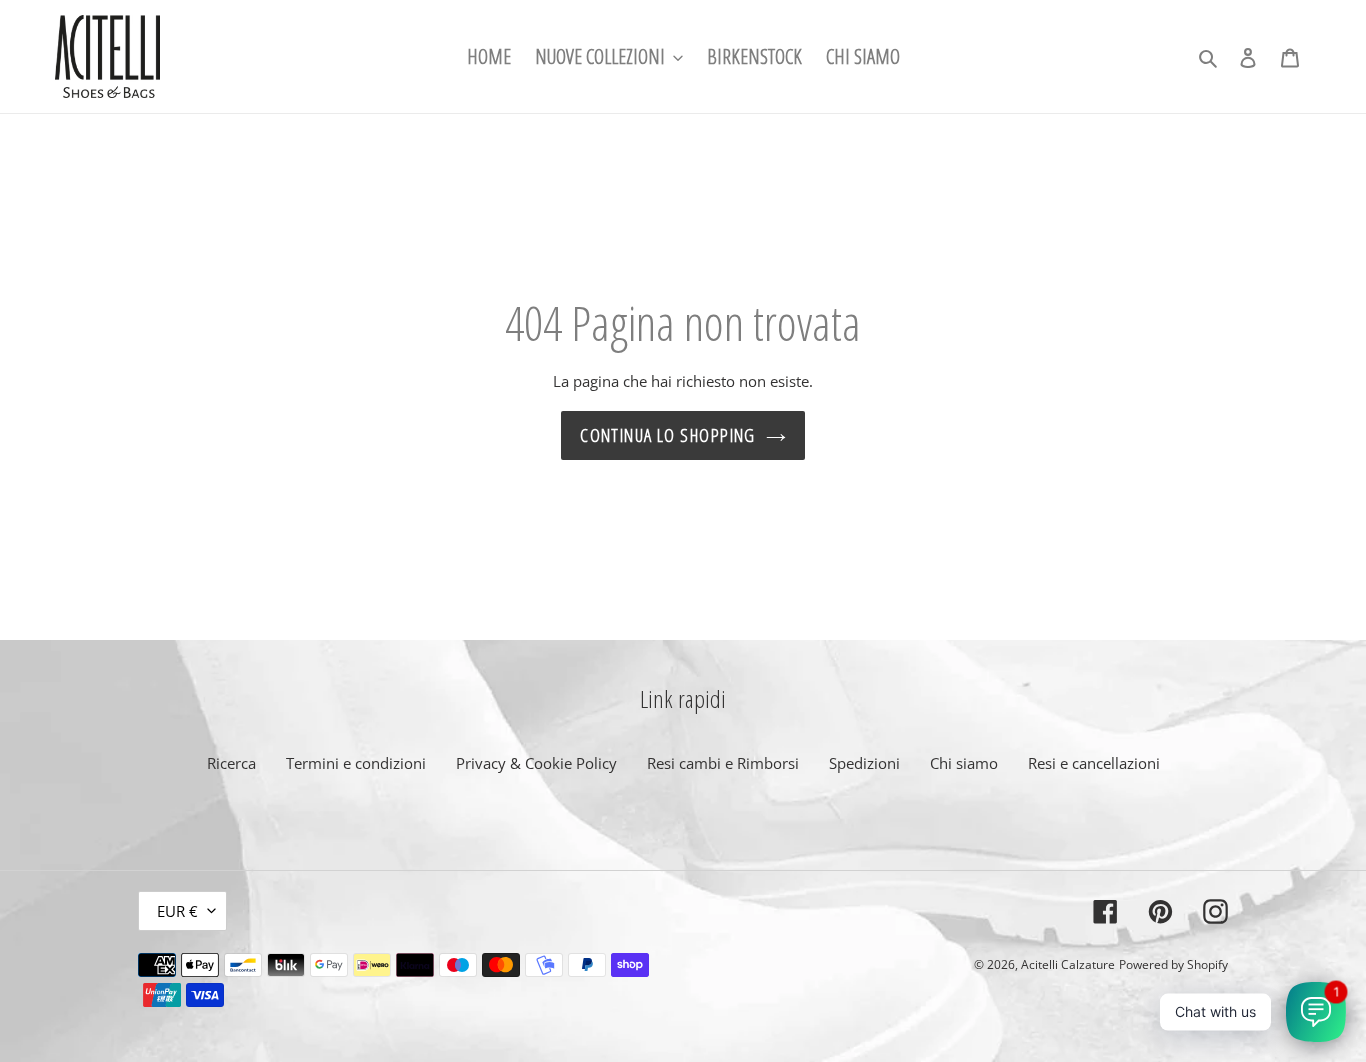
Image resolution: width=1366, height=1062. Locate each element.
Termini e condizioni (356, 763)
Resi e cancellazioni (1094, 763)
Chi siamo (964, 763)
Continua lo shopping (668, 435)
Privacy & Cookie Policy (536, 763)
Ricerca (231, 763)
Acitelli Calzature (1068, 964)
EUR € (177, 911)
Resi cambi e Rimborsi (723, 763)
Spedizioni (864, 763)
